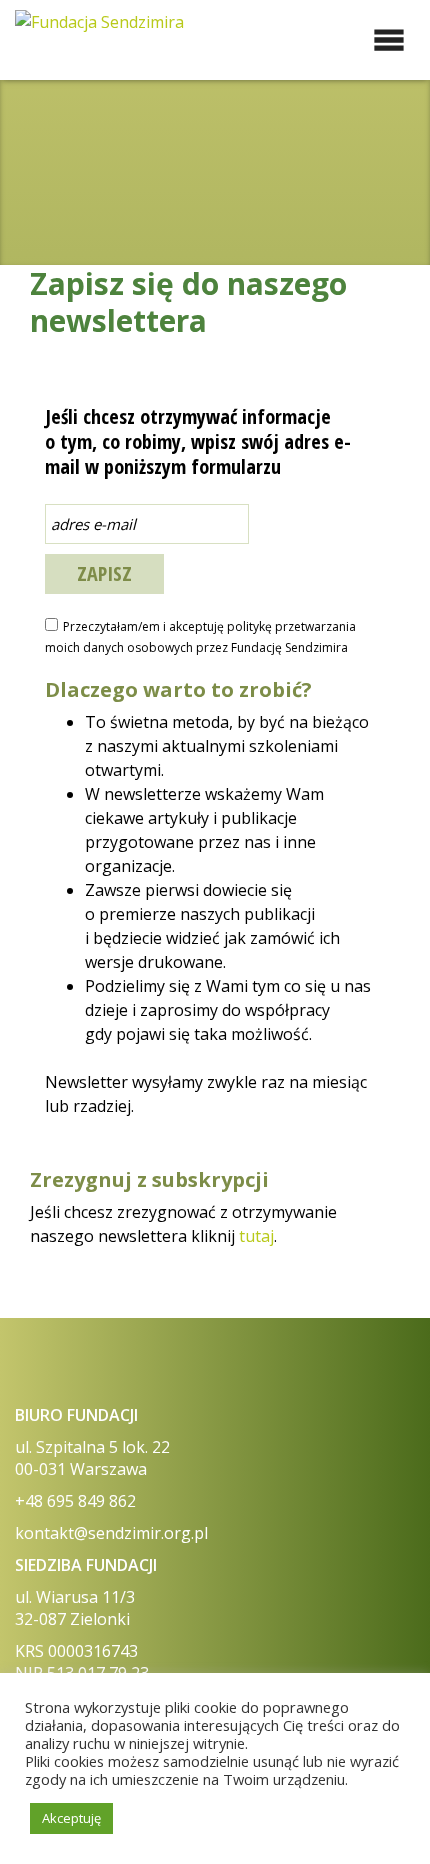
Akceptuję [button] (71, 1818)
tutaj (256, 1236)
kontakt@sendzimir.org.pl (111, 1533)
